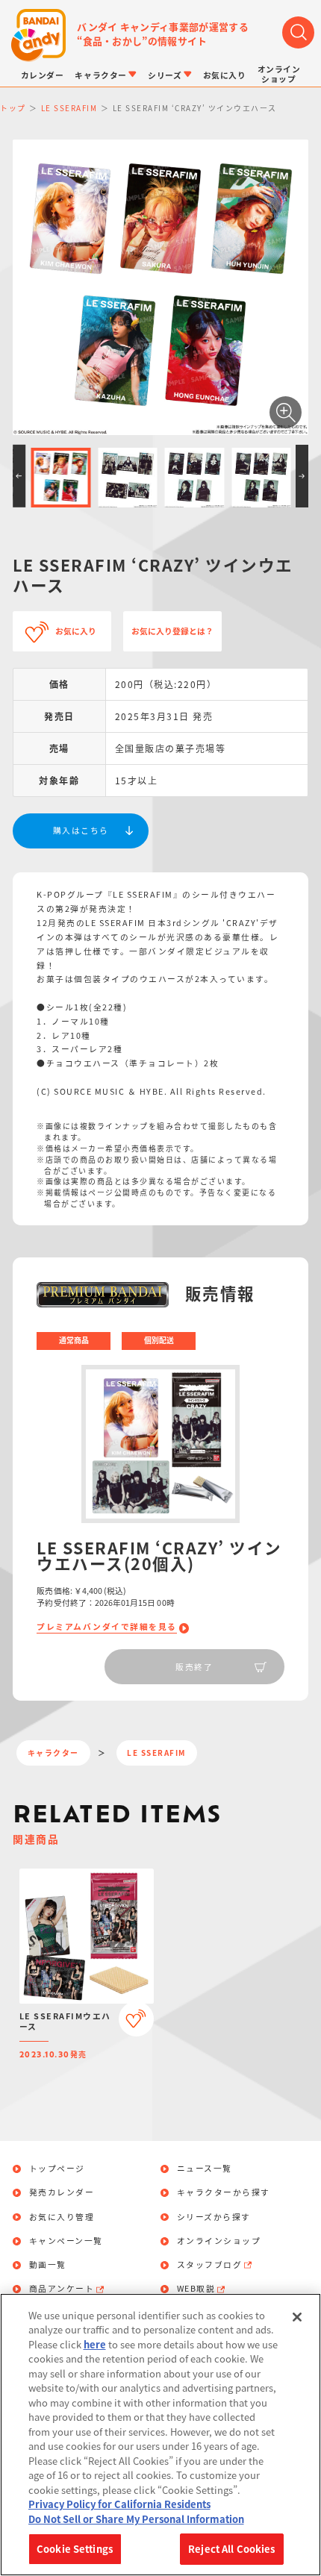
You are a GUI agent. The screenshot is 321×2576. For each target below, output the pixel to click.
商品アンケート (62, 2289)
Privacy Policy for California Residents (119, 2504)
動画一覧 (48, 2265)
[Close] (297, 2317)
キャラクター (53, 1753)
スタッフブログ (210, 2265)
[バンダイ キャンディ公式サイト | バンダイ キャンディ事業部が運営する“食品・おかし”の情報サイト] (38, 35)
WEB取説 (196, 2289)
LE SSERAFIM (156, 1753)
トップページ (57, 2169)
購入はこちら (81, 830)
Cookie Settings (75, 2549)
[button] (19, 476)
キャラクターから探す (224, 2193)
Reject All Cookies (231, 2549)
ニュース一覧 (205, 2169)
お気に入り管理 (62, 2217)
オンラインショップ (219, 2241)
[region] (160, 2435)
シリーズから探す (214, 2217)
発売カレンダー (62, 2193)
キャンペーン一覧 (66, 2241)
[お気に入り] (136, 2019)
